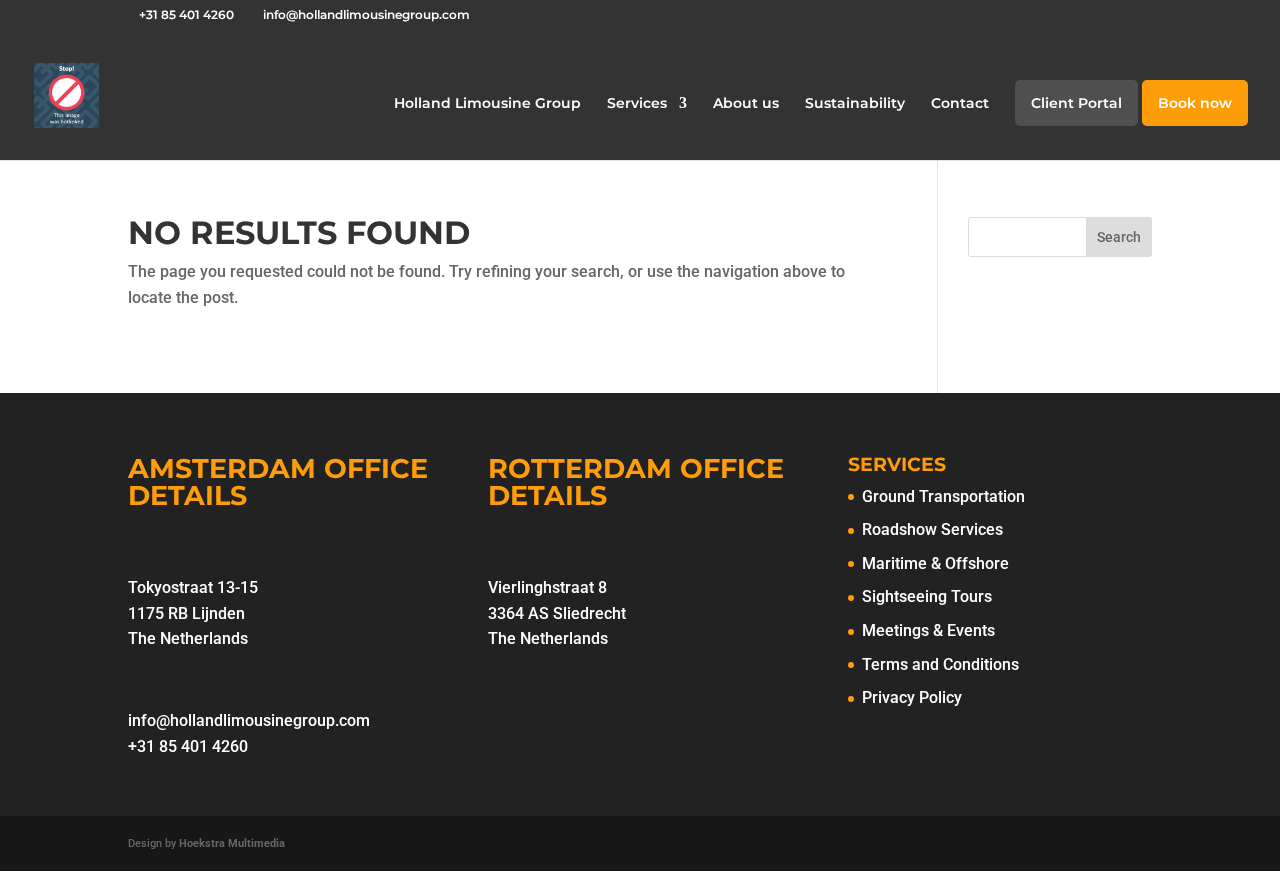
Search (1119, 237)
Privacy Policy (912, 697)
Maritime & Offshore (935, 563)
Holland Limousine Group (487, 104)
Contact (960, 104)
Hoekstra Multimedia (232, 843)
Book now (1195, 104)
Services (637, 104)
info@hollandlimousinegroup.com (249, 720)
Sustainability (855, 104)
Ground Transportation (943, 496)
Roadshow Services (932, 529)
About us (746, 104)
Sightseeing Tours (927, 596)
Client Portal (1076, 104)
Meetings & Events (928, 630)
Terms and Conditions (940, 664)
